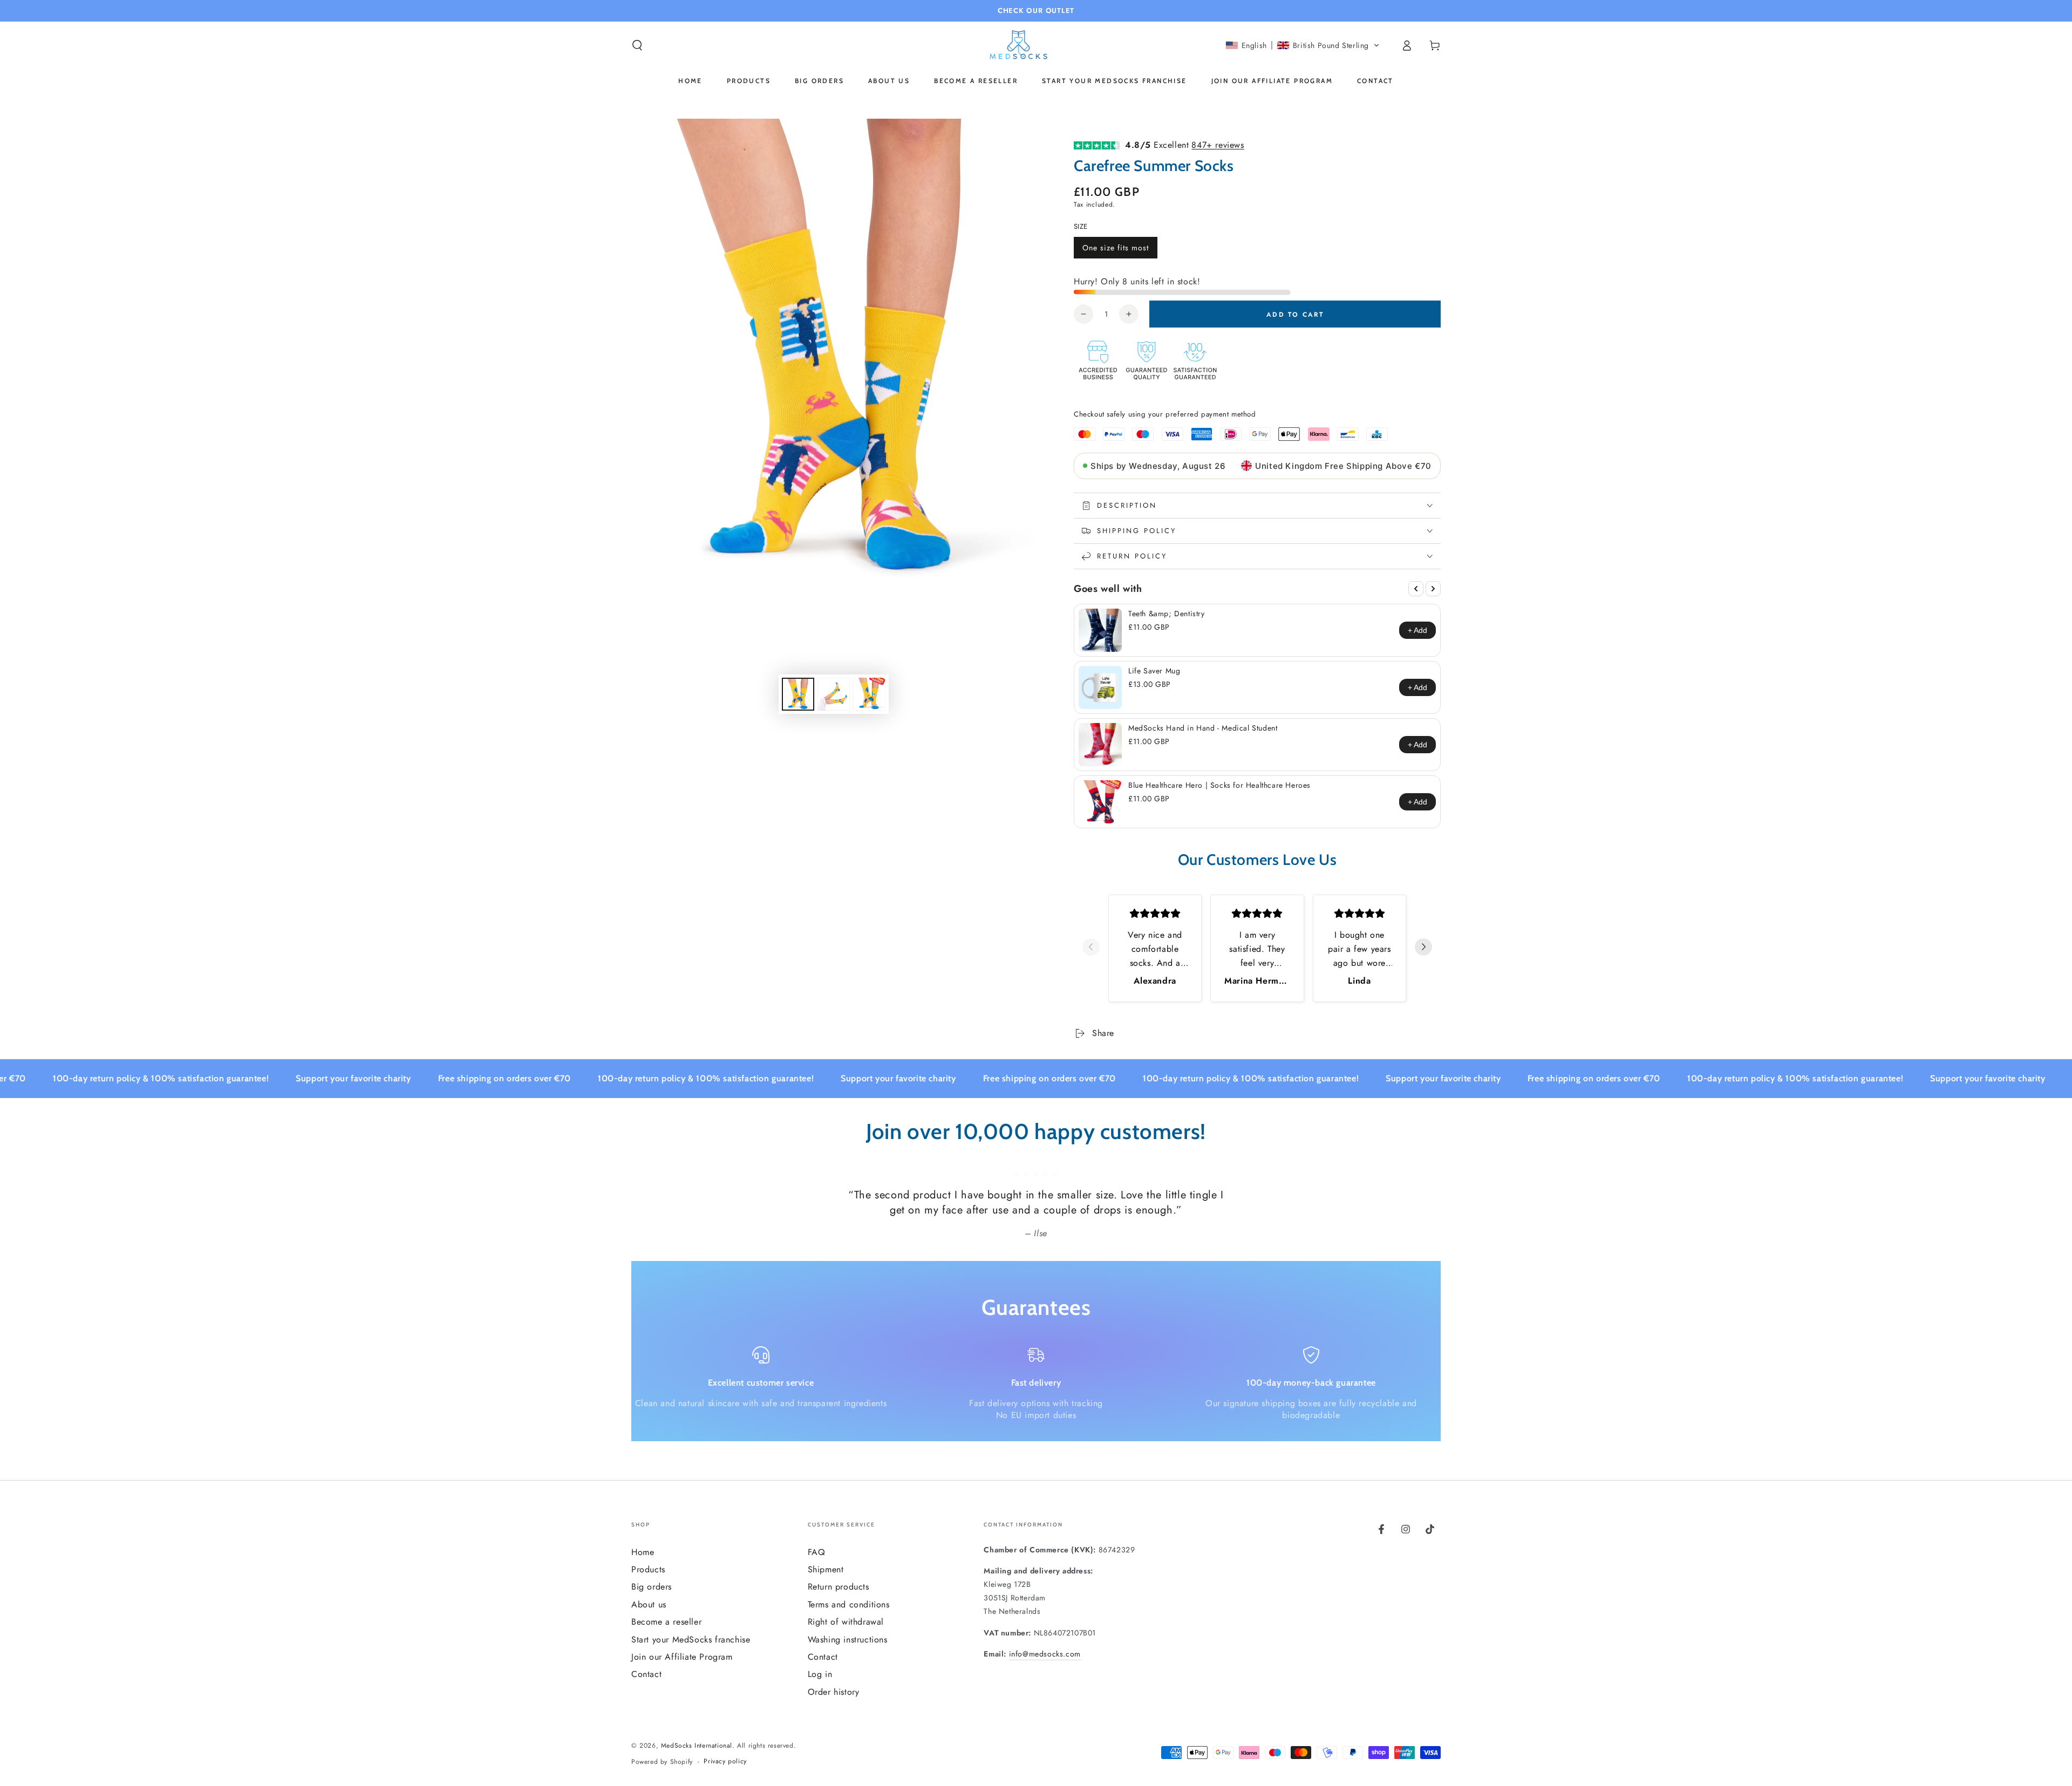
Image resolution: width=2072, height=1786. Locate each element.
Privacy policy (725, 1761)
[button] (637, 45)
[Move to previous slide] (1091, 948)
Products (648, 1569)
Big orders (652, 1587)
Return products (839, 1587)
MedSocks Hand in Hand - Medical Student (1203, 728)
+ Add (1417, 630)
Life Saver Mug (1154, 671)
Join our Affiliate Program (682, 1657)
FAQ (817, 1552)
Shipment (826, 1569)
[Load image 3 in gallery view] (869, 694)
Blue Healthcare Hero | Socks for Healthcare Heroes (1219, 785)
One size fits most (1115, 250)
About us (649, 1604)
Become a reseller (666, 1622)
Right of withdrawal (846, 1622)
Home (643, 1552)
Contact (646, 1674)
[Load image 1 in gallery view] (798, 694)
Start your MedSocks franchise (691, 1640)
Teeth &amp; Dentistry (1167, 613)
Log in (820, 1674)
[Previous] (1416, 589)
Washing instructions (848, 1640)
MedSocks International (697, 1746)
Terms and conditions (849, 1604)
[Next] (1433, 589)
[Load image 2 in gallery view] (834, 694)
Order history (834, 1692)
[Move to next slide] (1423, 948)
